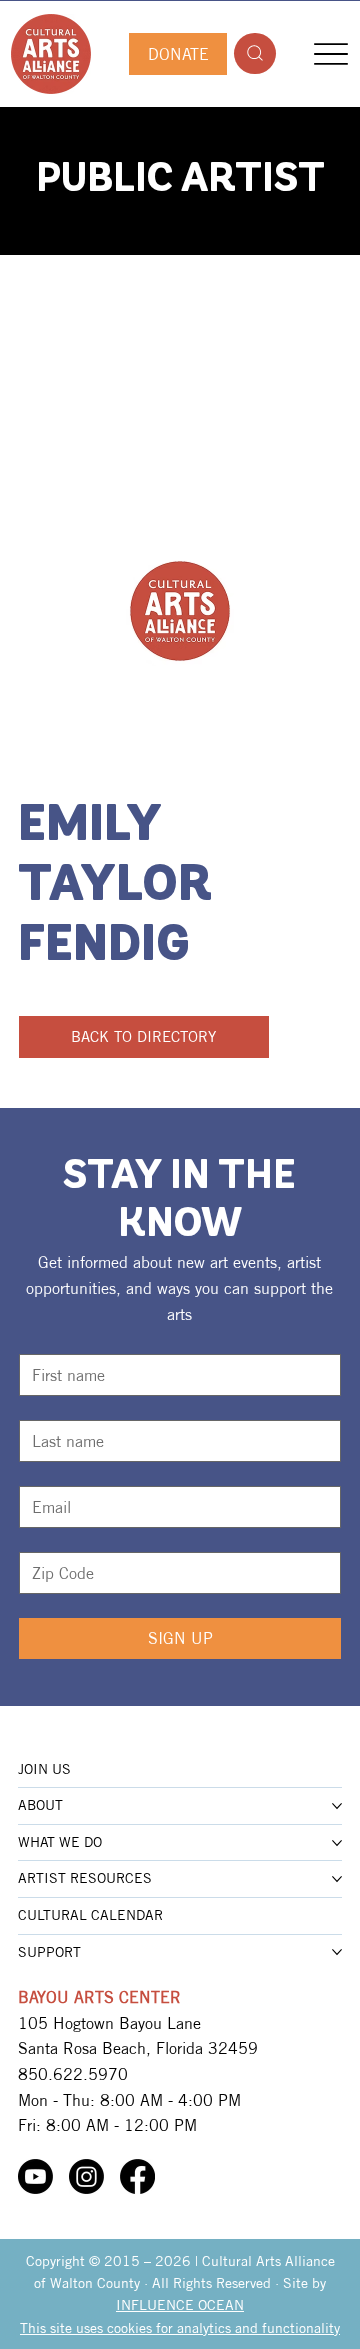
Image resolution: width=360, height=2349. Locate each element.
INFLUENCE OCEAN (180, 2305)
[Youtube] (35, 2176)
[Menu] (331, 53)
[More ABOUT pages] (337, 1806)
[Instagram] (86, 2176)
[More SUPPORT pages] (337, 1952)
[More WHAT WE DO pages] (337, 1843)
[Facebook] (137, 2176)
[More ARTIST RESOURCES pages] (337, 1879)
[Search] (255, 53)
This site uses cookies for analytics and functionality (180, 2328)
